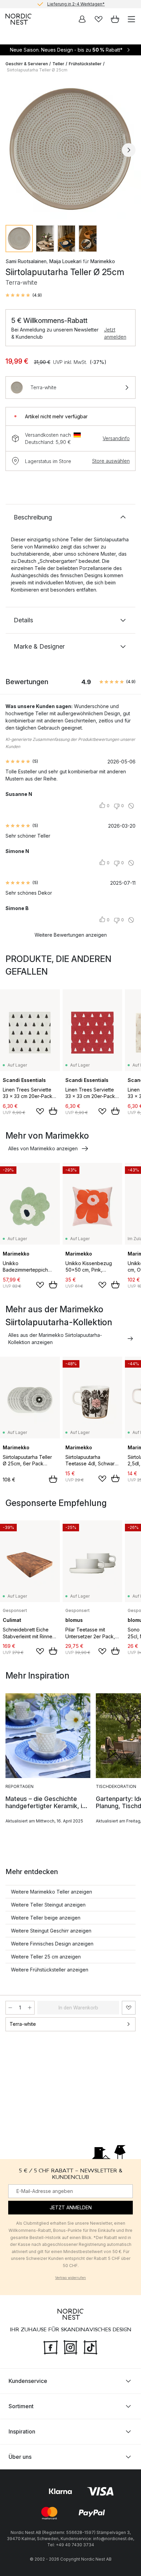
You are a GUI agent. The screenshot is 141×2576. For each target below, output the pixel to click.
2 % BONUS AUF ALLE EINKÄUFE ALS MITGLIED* (76, 4)
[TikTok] (90, 2347)
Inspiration (22, 2431)
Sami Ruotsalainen (26, 261)
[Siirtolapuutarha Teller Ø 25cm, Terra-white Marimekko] (70, 149)
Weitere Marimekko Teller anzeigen (52, 1892)
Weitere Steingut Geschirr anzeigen (51, 1931)
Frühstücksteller (85, 64)
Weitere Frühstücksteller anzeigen (50, 1970)
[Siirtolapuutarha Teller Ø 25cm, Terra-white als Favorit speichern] (129, 2008)
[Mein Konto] (82, 19)
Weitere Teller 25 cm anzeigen (46, 1957)
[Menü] (131, 19)
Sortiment (21, 2406)
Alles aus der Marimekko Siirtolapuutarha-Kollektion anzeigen (55, 1339)
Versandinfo (116, 438)
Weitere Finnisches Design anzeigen (52, 1944)
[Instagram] (70, 2347)
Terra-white (23, 2024)
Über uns (20, 2457)
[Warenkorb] (115, 19)
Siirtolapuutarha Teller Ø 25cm (37, 70)
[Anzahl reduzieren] (10, 2008)
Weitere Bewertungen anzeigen (71, 935)
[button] (24, 295)
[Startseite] (18, 19)
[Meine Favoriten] (99, 19)
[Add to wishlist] (40, 1111)
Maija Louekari (65, 261)
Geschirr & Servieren (27, 64)
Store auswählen (111, 461)
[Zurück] (12, 150)
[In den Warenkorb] (53, 1111)
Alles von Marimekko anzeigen (43, 1148)
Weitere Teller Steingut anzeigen (48, 1905)
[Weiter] (129, 150)
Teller (58, 64)
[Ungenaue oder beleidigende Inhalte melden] (131, 806)
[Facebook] (51, 2347)
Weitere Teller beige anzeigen (46, 1918)
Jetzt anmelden (115, 333)
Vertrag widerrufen (70, 2278)
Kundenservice (28, 2381)
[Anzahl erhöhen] (30, 2008)
